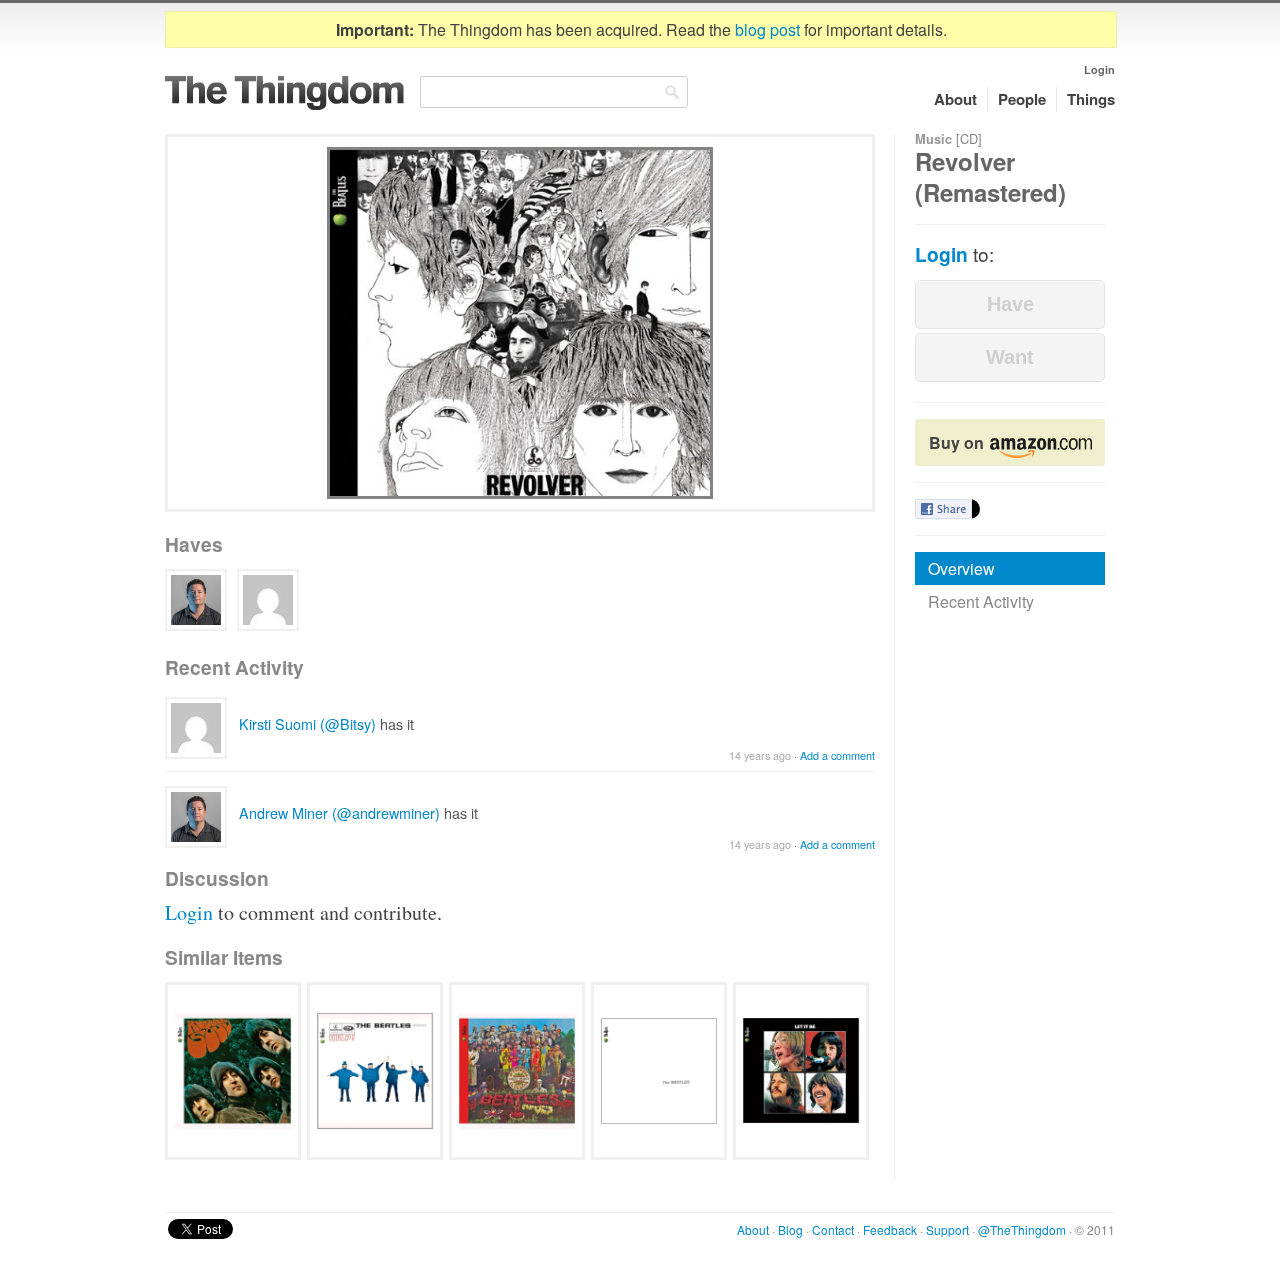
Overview (961, 568)
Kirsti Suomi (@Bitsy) (307, 723)
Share (943, 509)
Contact (833, 1229)
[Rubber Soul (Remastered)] (233, 1071)
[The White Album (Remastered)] (659, 1071)
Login (1099, 69)
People (1022, 99)
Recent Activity (981, 601)
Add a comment (837, 755)
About (955, 99)
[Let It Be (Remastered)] (801, 1071)
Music (933, 139)
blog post (767, 29)
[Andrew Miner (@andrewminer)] (196, 600)
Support (947, 1229)
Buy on (958, 442)
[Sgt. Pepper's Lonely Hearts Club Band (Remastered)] (517, 1071)
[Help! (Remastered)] (375, 1071)
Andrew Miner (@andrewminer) (339, 812)
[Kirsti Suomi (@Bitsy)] (268, 600)
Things (1091, 99)
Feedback (890, 1229)
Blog (790, 1229)
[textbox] (554, 92)
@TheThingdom (1022, 1229)
